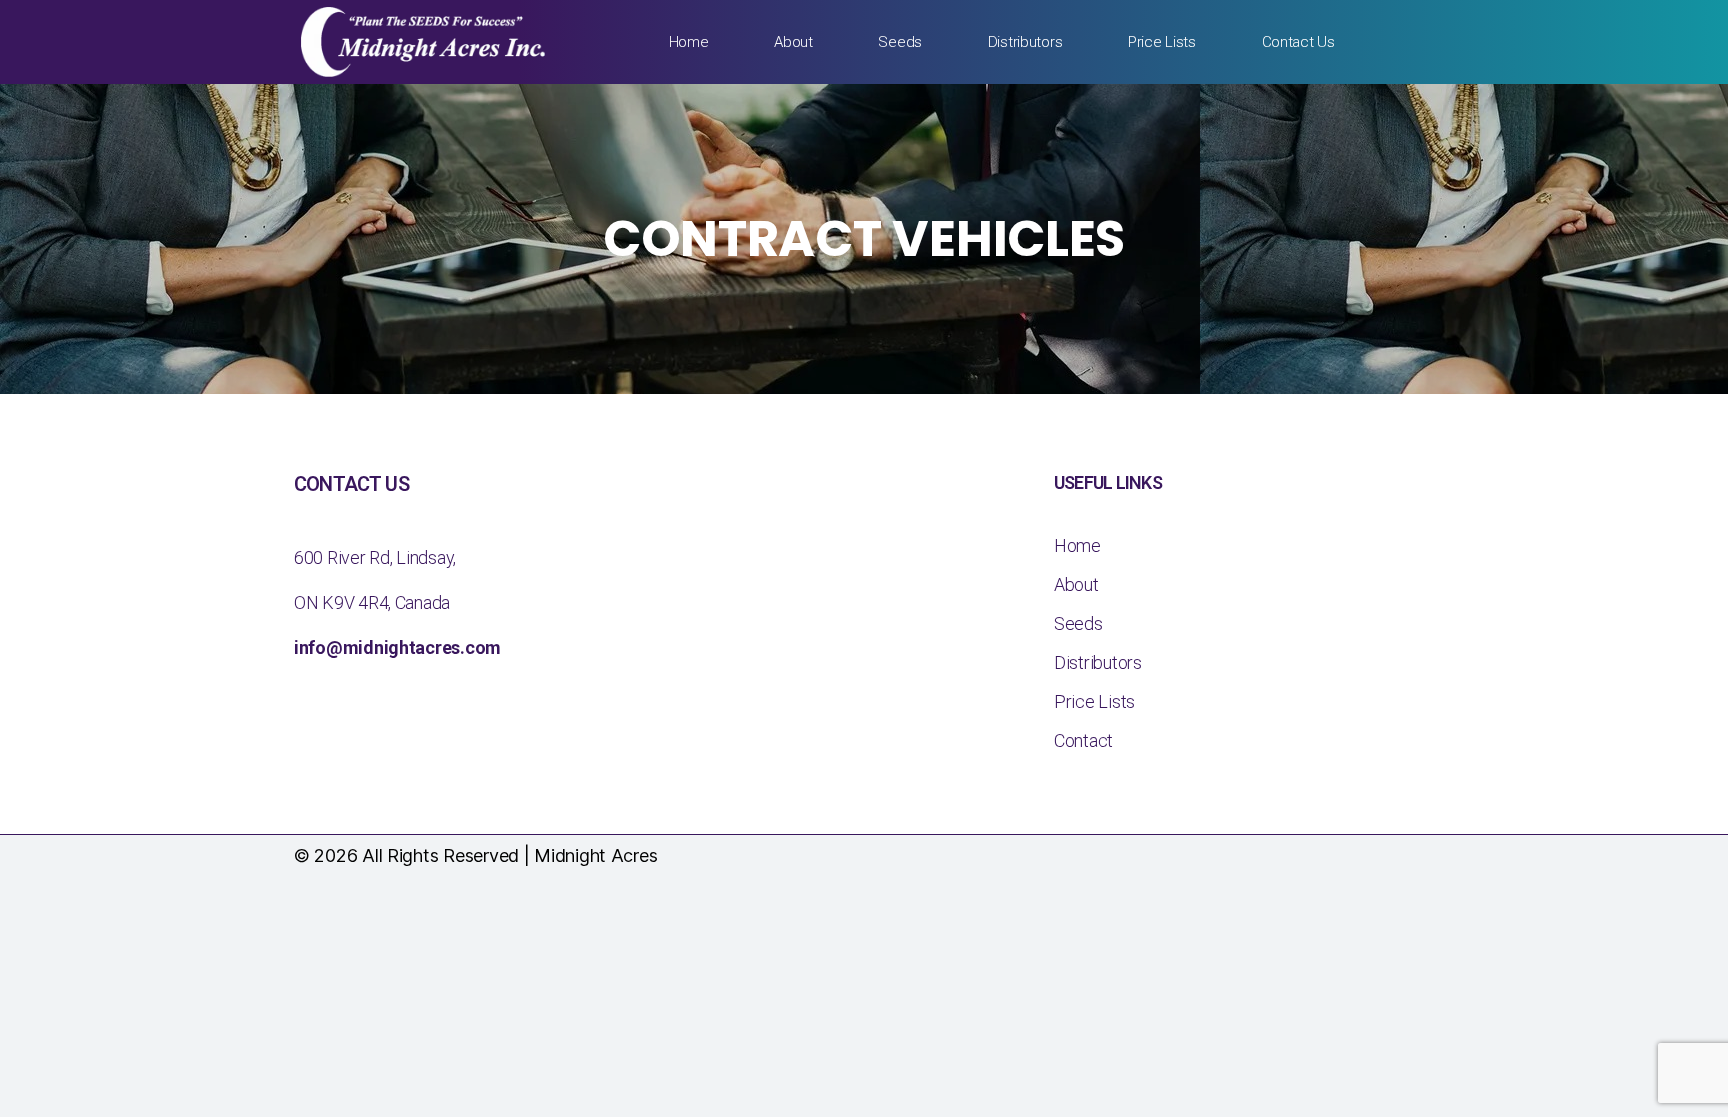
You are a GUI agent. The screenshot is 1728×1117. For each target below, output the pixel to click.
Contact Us (1298, 42)
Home (689, 42)
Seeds (900, 42)
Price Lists (1162, 42)
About (793, 42)
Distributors (1025, 42)
